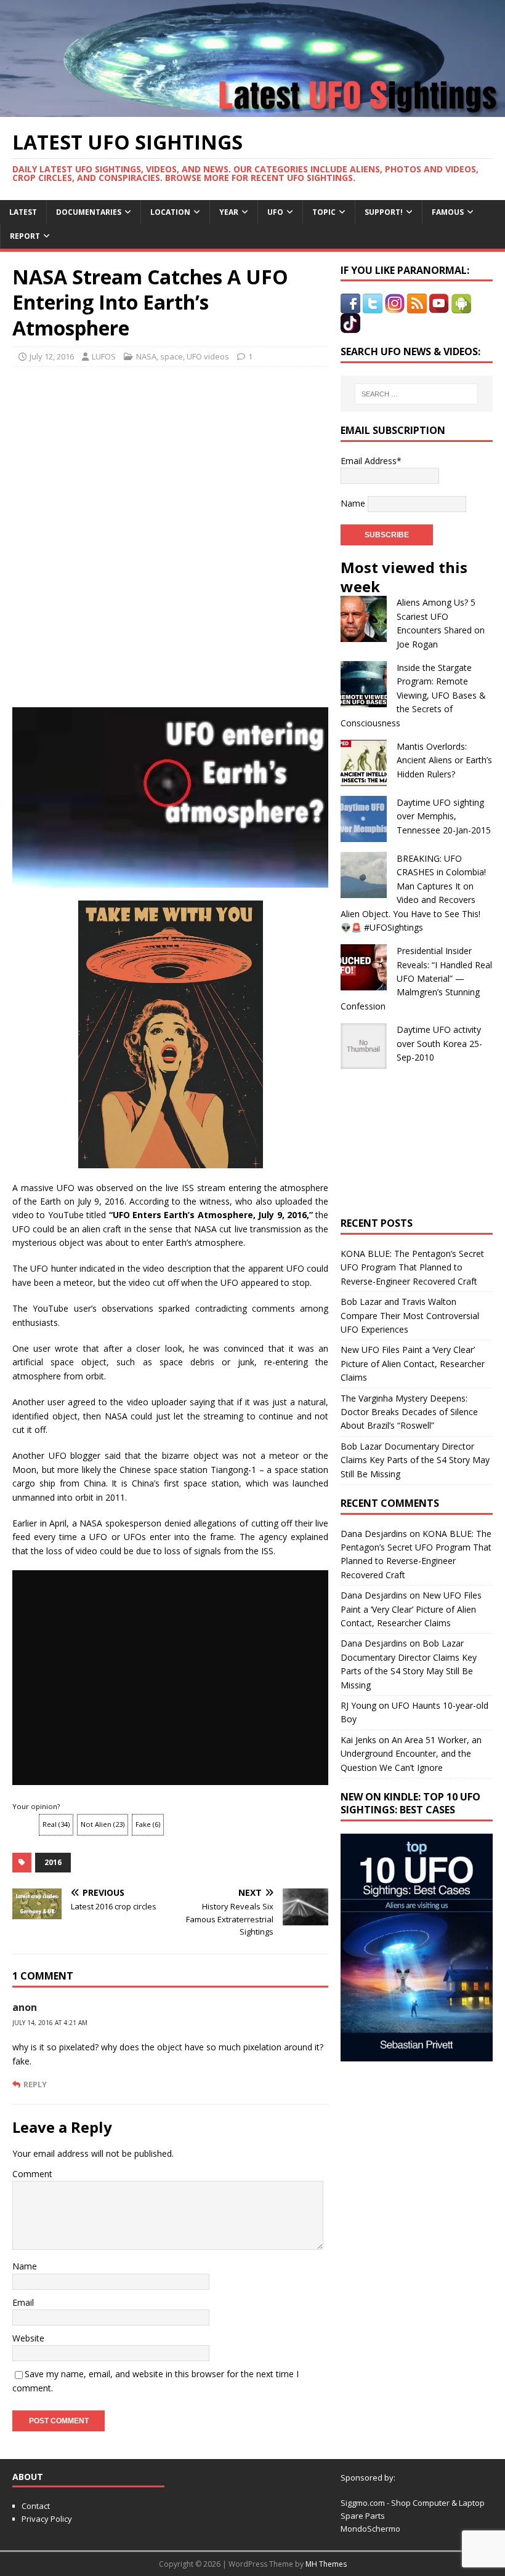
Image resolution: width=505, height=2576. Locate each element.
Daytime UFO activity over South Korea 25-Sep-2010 (439, 1043)
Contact (36, 2506)
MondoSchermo (370, 2529)
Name (25, 2266)
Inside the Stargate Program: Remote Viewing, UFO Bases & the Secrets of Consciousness (413, 695)
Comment (32, 2174)
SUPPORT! (384, 212)
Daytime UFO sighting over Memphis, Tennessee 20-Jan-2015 (444, 816)
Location (170, 212)
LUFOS (104, 356)
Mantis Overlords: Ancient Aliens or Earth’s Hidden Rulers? (444, 760)
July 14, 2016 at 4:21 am (50, 2023)
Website (28, 2338)
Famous (448, 212)
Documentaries (89, 212)
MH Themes (326, 2564)
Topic (324, 212)
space (172, 356)
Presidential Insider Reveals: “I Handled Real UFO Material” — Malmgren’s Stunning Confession (416, 978)
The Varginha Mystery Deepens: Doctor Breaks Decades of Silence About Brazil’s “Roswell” (409, 1412)
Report (25, 236)
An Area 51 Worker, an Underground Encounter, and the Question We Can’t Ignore (411, 1754)
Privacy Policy (47, 2519)
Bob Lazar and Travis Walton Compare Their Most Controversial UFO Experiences (410, 1315)
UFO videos (208, 356)
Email (23, 2302)
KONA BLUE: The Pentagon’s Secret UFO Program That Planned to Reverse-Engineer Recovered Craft (412, 1267)
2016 (53, 1862)
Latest (23, 212)
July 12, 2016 (52, 356)
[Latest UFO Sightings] (252, 109)
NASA (146, 356)
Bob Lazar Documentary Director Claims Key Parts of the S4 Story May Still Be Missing (415, 1460)
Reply (35, 2084)
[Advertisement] (171, 456)
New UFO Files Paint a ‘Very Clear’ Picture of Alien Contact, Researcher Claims (413, 1363)
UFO (275, 212)
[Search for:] (416, 394)
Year (229, 212)
